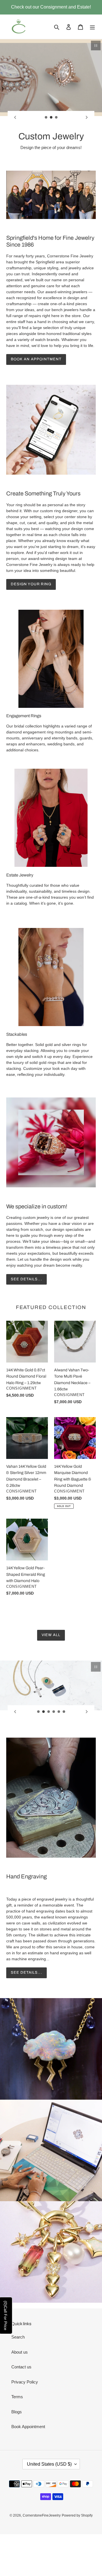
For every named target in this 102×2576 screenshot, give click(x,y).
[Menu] (92, 27)
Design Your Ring (31, 584)
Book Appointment (28, 2427)
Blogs (17, 2412)
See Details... (26, 1973)
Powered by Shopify (77, 2515)
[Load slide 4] (54, 1712)
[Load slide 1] (46, 117)
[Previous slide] (15, 117)
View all (51, 1635)
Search (18, 2337)
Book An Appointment (36, 359)
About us (20, 2352)
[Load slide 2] (51, 117)
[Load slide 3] (56, 117)
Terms (17, 2397)
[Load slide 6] (64, 1712)
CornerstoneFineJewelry (42, 2515)
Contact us (21, 2367)
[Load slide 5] (59, 1712)
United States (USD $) (49, 2464)
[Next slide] (87, 117)
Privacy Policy (25, 2382)
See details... (26, 1279)
